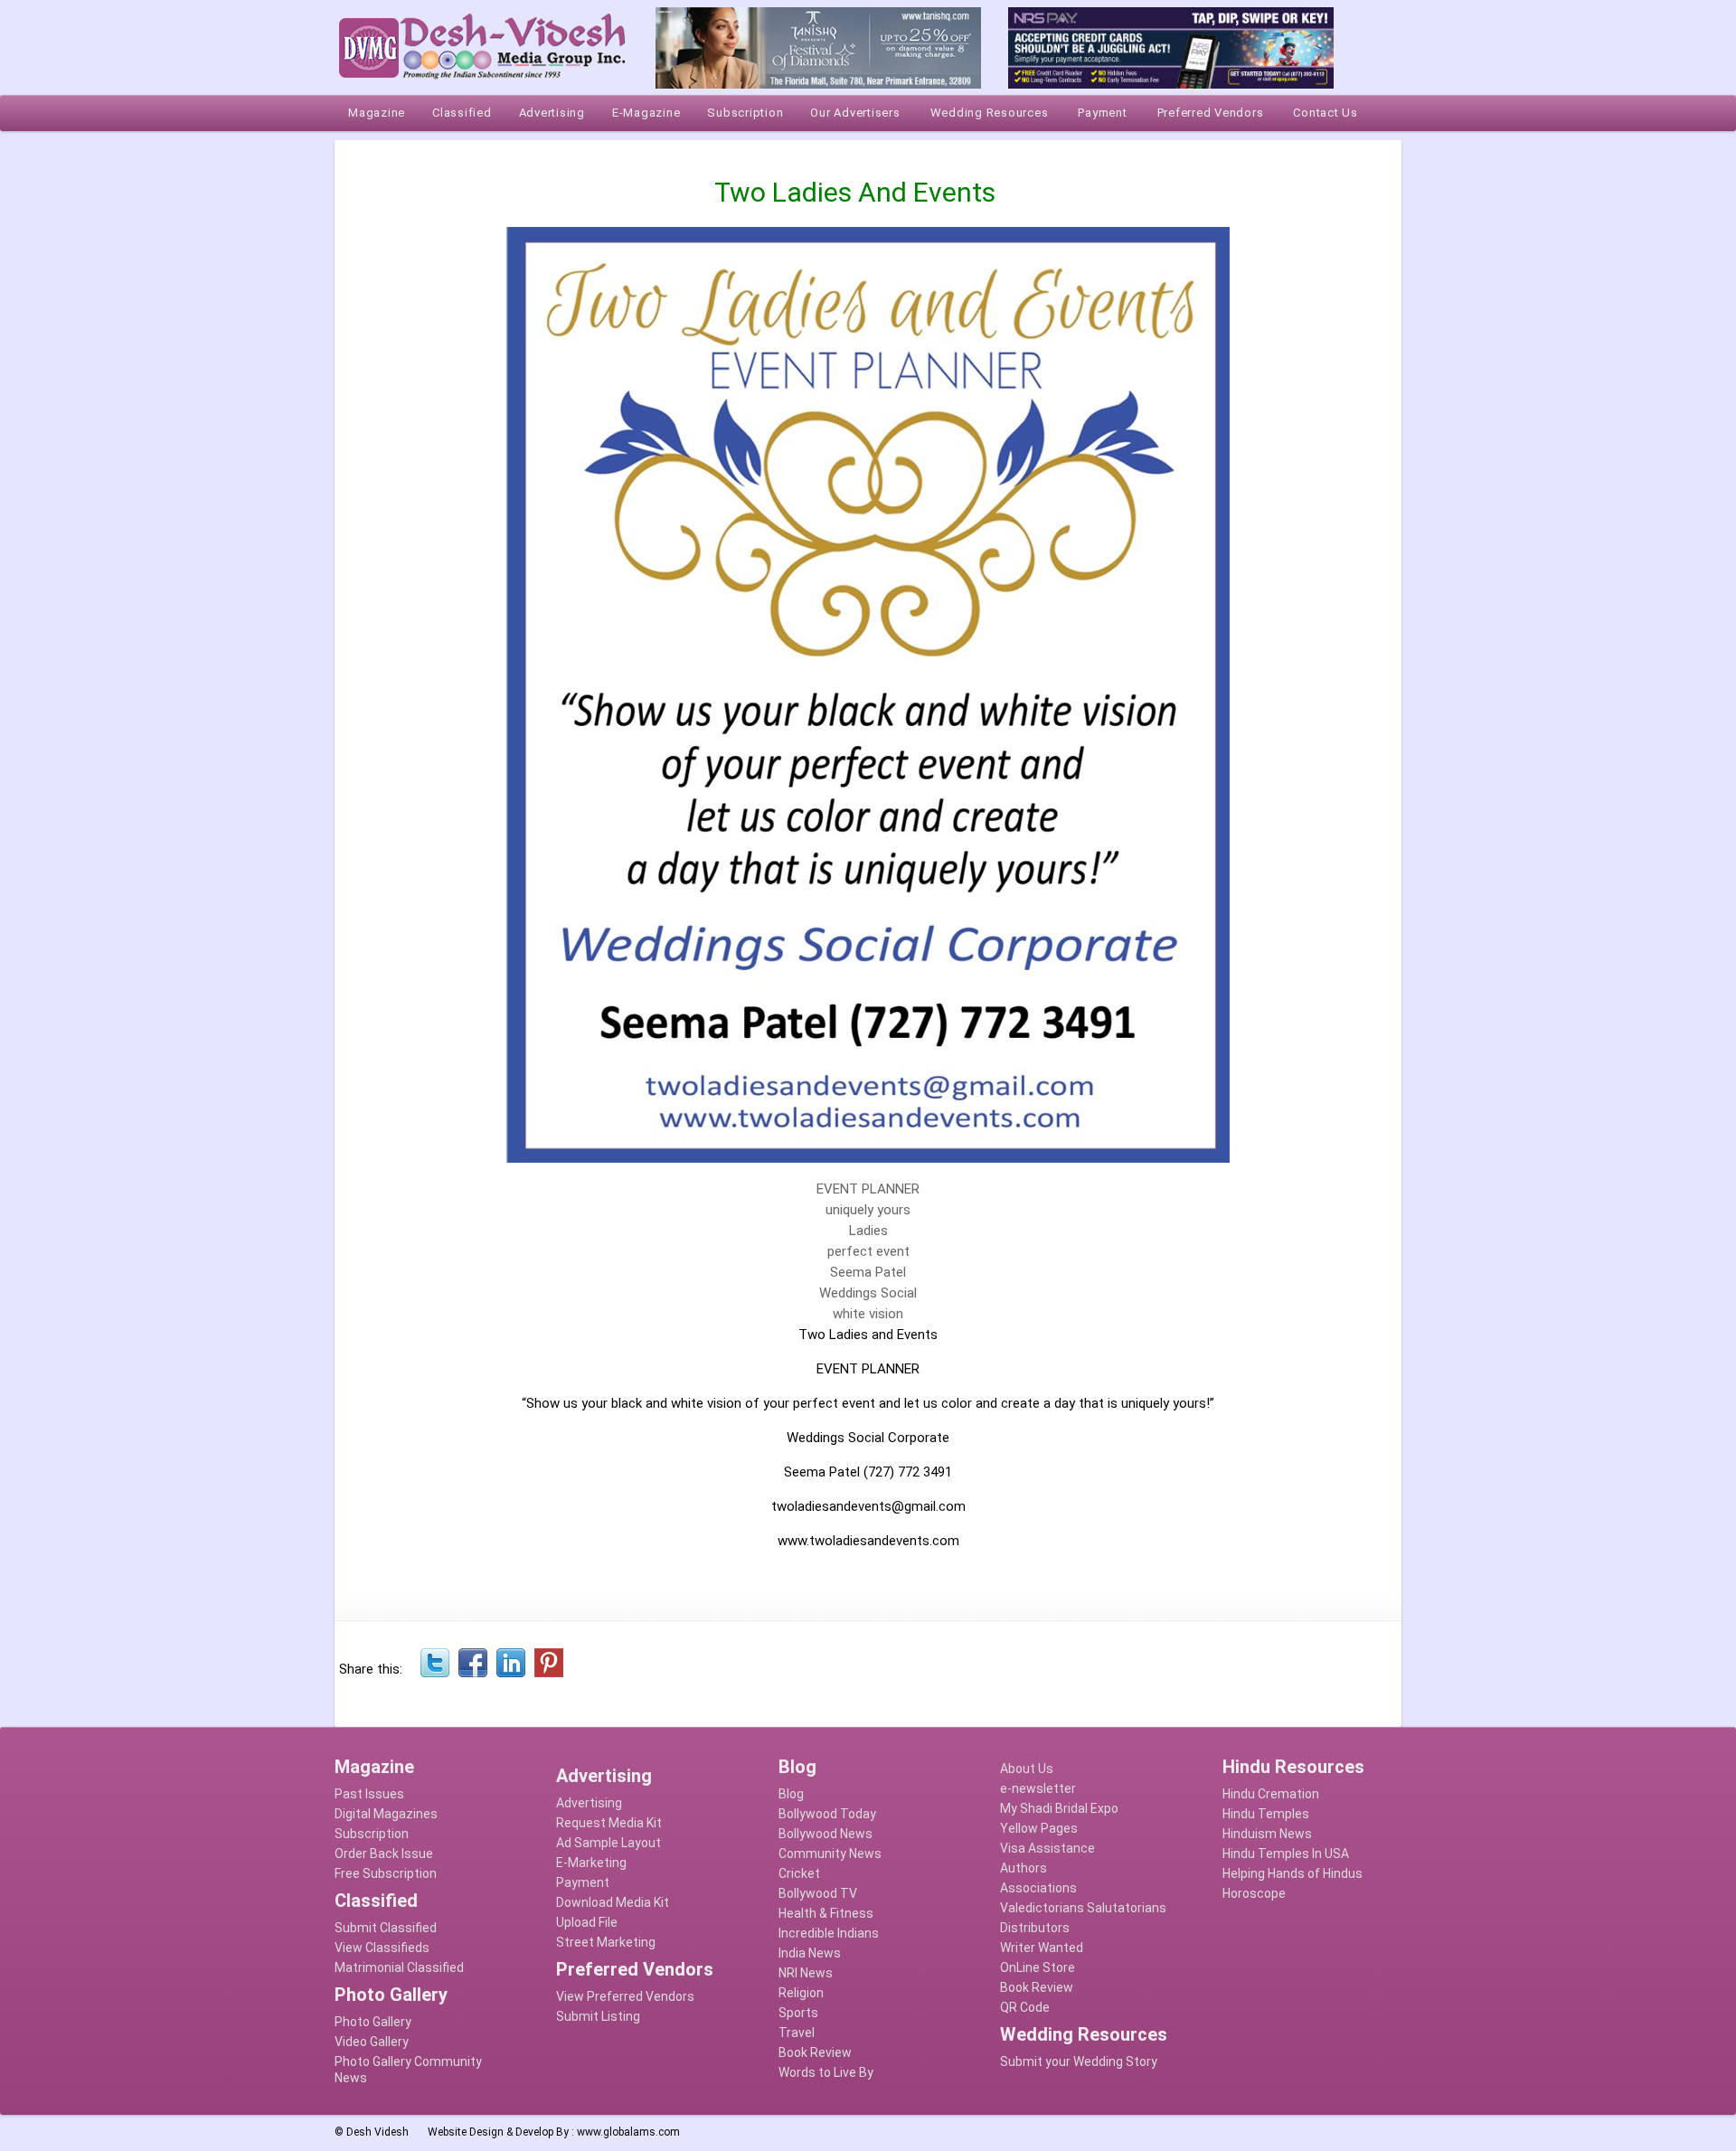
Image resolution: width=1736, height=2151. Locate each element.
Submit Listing (598, 2016)
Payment (583, 1882)
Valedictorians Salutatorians (1083, 1908)
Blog (791, 1794)
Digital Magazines (386, 1814)
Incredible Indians (829, 1933)
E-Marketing (591, 1863)
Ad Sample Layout (609, 1843)
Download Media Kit (613, 1902)
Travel (797, 2033)
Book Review (815, 2052)
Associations (1038, 1888)
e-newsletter (1038, 1788)
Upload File (587, 1922)
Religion (801, 1993)
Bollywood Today (827, 1814)
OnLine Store (1038, 1967)
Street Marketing (606, 1942)
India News (810, 1953)
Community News (830, 1854)
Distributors (1035, 1928)
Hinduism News (1267, 1834)
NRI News (806, 1973)
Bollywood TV (818, 1893)
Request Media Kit (609, 1823)
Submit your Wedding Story (1079, 2061)
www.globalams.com (628, 2132)
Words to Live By (826, 2072)
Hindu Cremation (1271, 1794)
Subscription (372, 1834)
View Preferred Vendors (625, 1996)
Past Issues (369, 1794)
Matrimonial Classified (399, 1967)
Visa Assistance (1047, 1848)
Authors (1024, 1868)
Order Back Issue (384, 1854)
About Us (1027, 1769)
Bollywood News (826, 1834)
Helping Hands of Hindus (1293, 1873)
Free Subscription (386, 1873)
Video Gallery (372, 2042)
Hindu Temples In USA (1286, 1854)
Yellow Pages (1039, 1828)
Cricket (799, 1873)
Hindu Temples (1266, 1814)
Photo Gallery (373, 2022)
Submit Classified (386, 1928)
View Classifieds (382, 1948)
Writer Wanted (1042, 1948)
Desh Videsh (377, 2132)
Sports (798, 2013)
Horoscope (1254, 1893)
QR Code (1025, 2007)
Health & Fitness (826, 1913)
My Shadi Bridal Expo (1059, 1808)
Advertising (589, 1803)
